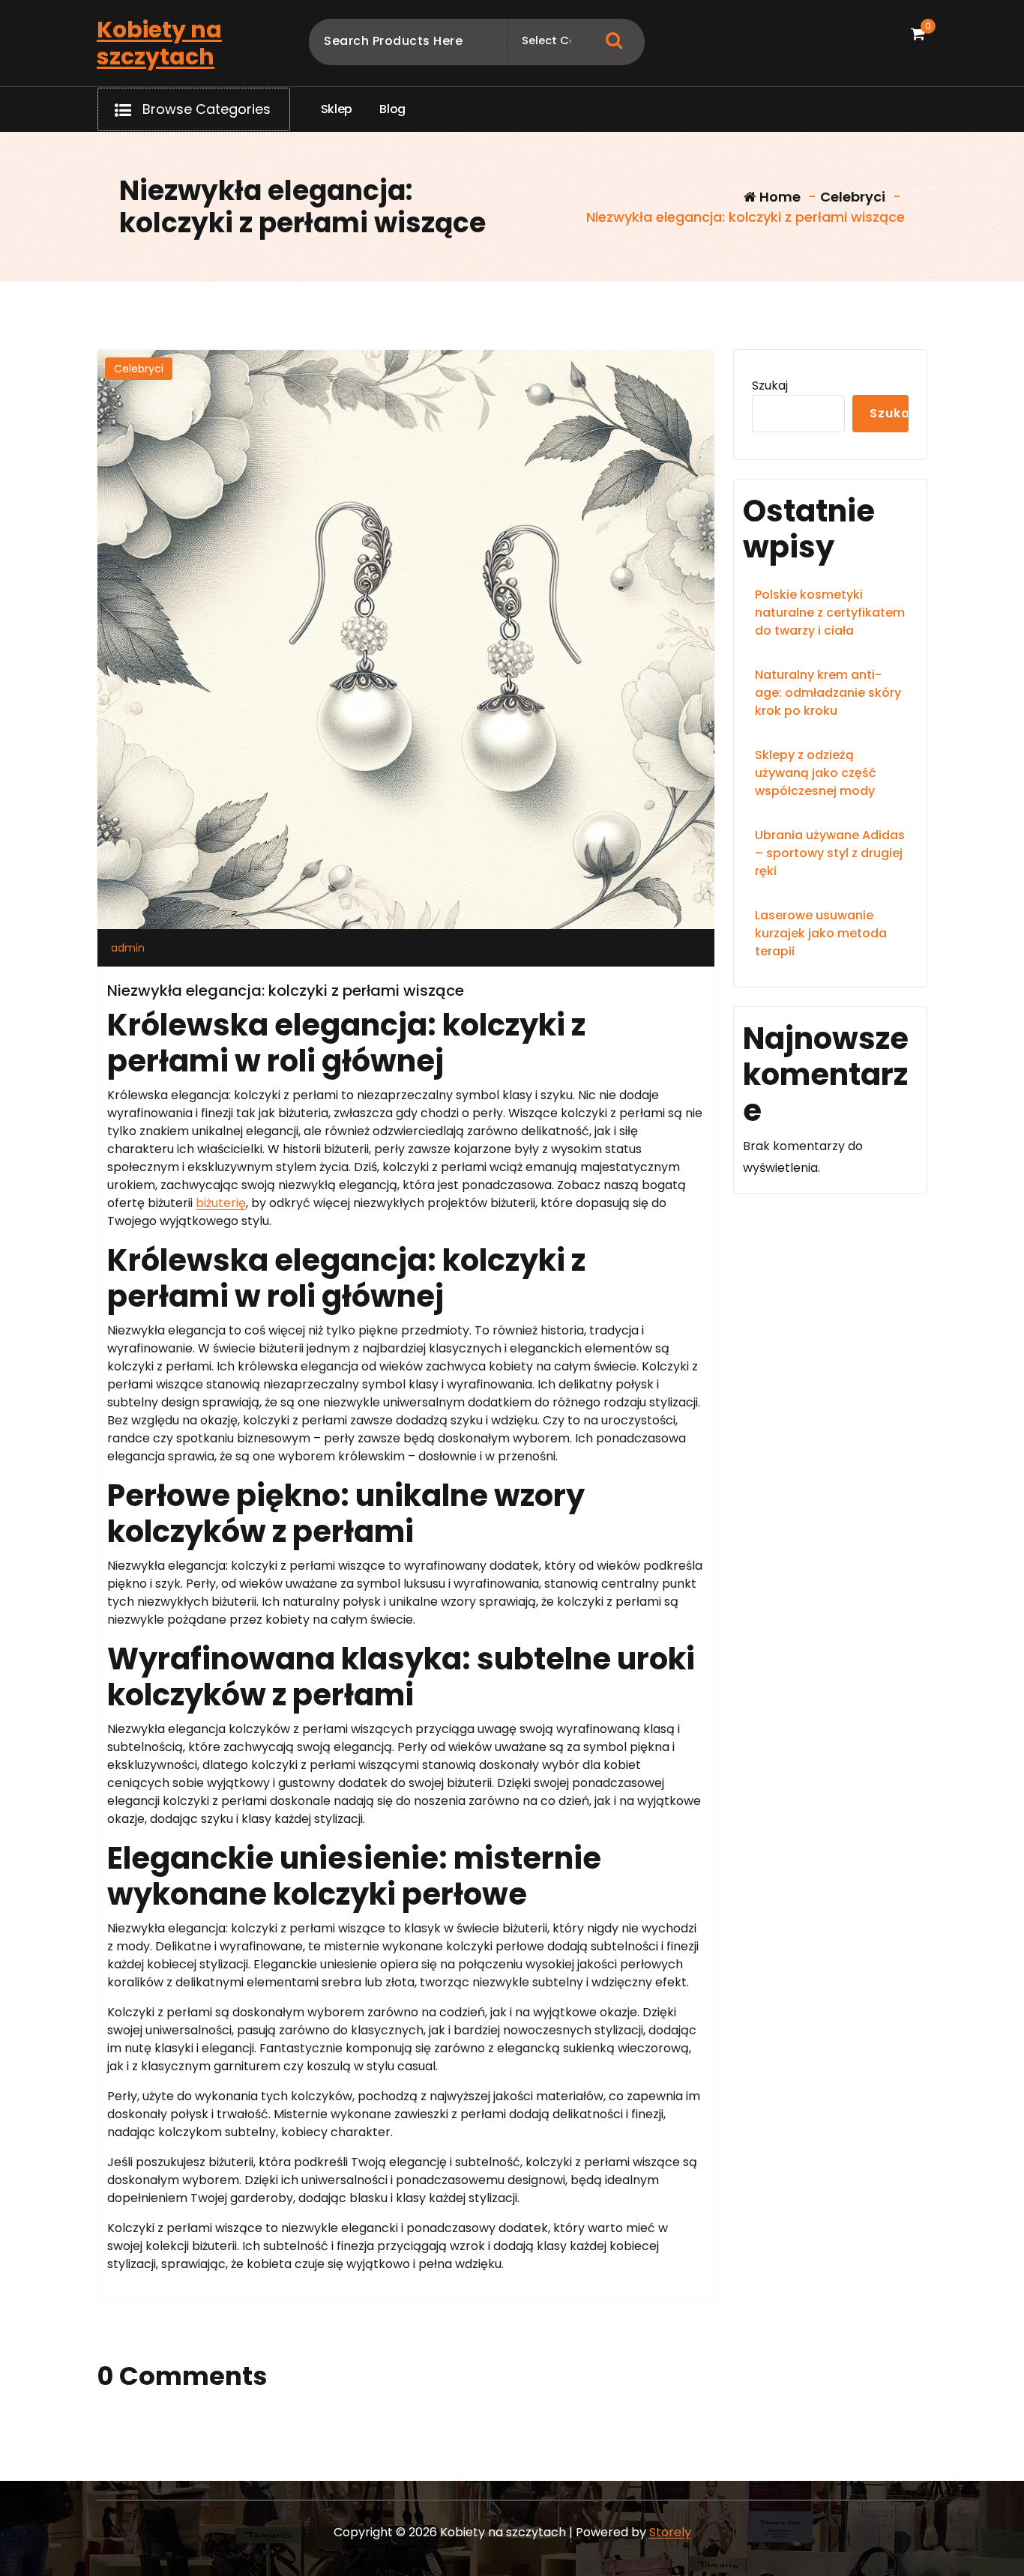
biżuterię (221, 1203)
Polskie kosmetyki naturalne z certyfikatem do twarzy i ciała (830, 613)
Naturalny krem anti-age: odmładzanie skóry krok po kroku (828, 693)
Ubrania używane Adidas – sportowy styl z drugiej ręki (830, 853)
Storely (670, 2532)
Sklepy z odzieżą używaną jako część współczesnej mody (816, 773)
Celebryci (853, 197)
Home (778, 197)
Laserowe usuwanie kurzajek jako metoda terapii (821, 933)
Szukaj (770, 386)
